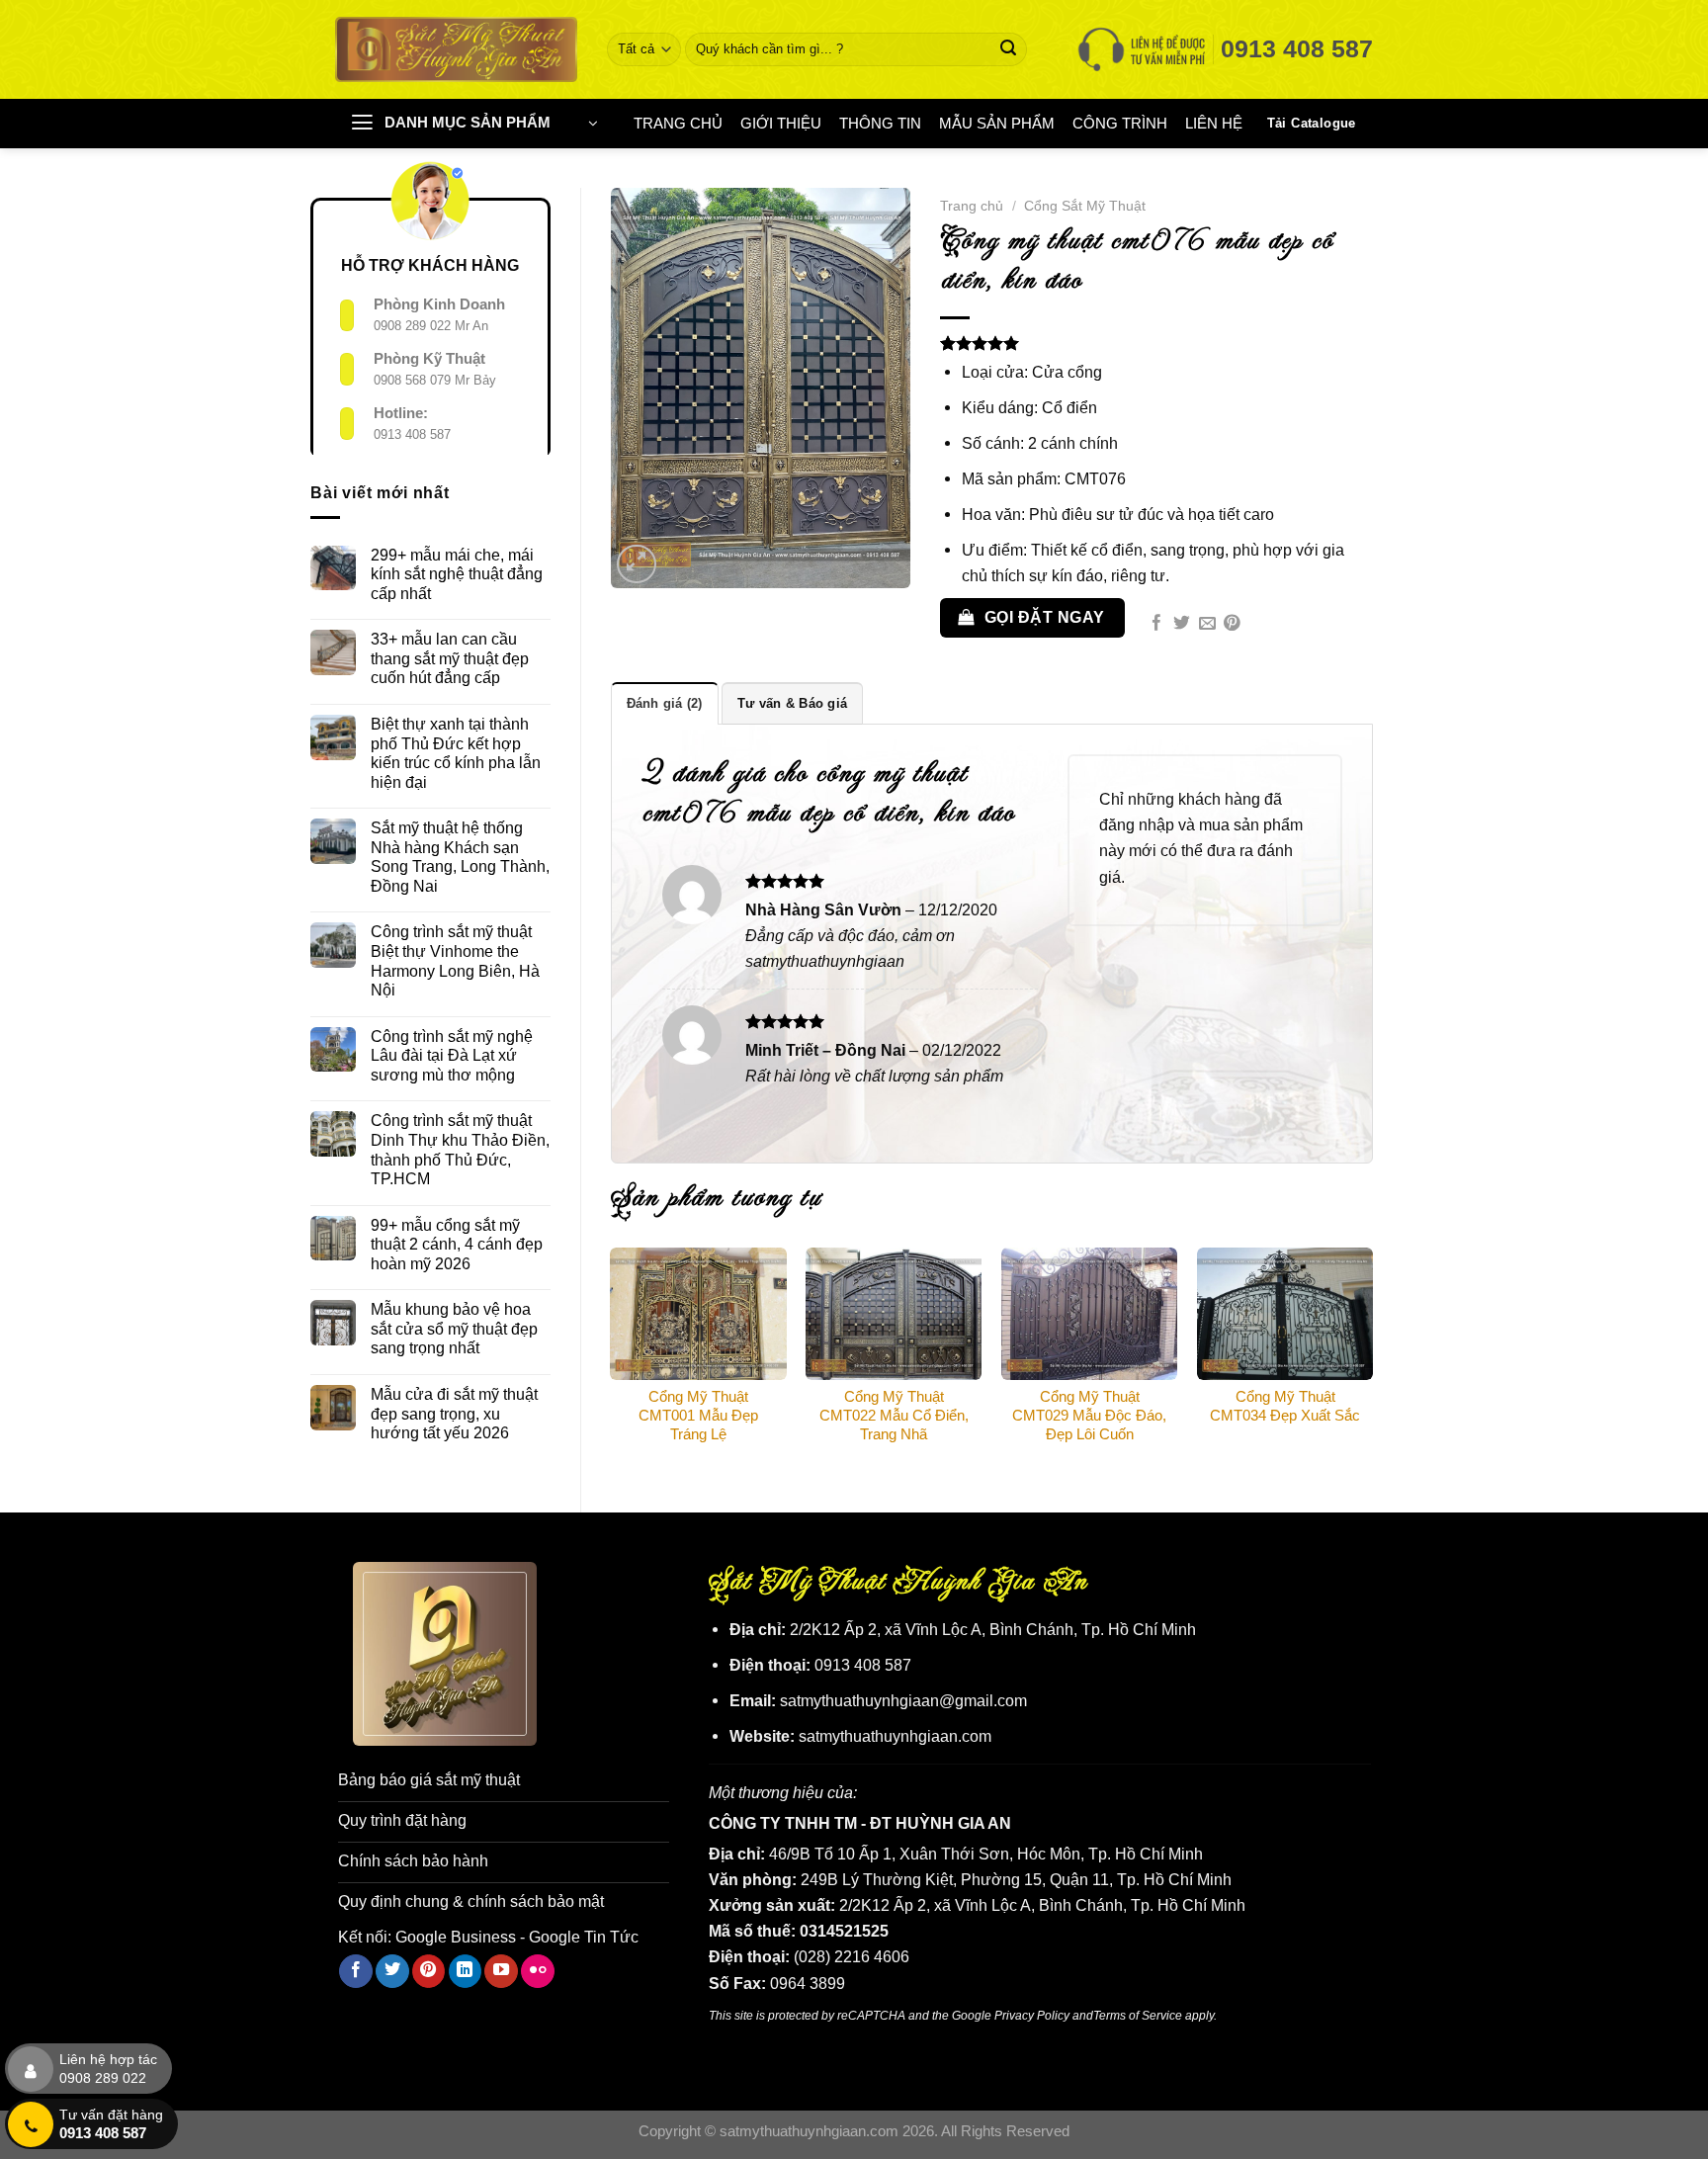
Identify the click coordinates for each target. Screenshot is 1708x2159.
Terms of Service (1138, 2015)
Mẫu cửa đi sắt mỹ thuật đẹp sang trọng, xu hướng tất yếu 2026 (454, 1413)
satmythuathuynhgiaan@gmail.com (903, 1700)
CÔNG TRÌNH (1120, 124)
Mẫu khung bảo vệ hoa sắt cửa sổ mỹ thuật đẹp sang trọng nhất (454, 1328)
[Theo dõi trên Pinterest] (429, 1971)
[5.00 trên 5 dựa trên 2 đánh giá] (1156, 343)
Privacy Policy (1032, 2015)
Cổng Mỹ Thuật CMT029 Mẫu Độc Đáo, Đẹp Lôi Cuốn (1089, 1416)
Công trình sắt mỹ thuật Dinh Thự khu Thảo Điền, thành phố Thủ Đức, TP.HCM (460, 1149)
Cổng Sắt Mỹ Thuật (1085, 206)
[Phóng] (637, 564)
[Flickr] (538, 1971)
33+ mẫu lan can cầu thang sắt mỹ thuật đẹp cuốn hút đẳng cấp (450, 658)
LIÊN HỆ (1214, 124)
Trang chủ (972, 206)
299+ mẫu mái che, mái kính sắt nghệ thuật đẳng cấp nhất (457, 574)
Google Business (456, 1937)
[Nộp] (1009, 49)
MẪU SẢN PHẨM (997, 124)
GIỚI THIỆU (781, 124)
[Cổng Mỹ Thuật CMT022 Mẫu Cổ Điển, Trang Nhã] (894, 1314)
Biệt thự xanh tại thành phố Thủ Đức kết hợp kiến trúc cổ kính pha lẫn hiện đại (456, 753)
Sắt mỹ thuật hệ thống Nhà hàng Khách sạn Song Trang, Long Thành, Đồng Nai (460, 857)
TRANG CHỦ (678, 124)
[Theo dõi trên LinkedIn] (466, 1971)
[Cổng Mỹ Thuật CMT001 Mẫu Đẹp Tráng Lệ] (698, 1314)
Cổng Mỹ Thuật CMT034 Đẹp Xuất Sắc (1285, 1406)
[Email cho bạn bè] (1207, 624)
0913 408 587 (412, 434)
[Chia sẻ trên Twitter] (1182, 624)
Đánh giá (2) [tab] (665, 703)
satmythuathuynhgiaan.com (895, 1736)
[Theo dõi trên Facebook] (356, 1971)
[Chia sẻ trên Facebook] (1157, 624)
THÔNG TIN (880, 124)
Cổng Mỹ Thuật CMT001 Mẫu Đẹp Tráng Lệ (698, 1416)
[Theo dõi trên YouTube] (501, 1971)
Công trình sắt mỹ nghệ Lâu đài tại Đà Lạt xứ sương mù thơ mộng (452, 1055)
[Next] (1372, 1358)
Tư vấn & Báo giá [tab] (792, 703)
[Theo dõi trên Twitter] (392, 1971)
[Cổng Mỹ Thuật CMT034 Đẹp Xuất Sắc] (1285, 1314)
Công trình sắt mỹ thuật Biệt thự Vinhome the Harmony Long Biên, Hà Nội (455, 960)
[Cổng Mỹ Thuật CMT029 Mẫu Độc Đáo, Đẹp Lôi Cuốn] (1089, 1314)
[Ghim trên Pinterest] (1232, 624)
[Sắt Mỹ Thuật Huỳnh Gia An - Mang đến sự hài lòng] (456, 49)
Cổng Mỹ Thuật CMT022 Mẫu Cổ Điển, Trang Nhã (894, 1416)
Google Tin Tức (584, 1937)
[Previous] (612, 1358)
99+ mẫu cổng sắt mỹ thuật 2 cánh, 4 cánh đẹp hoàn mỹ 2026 (457, 1244)
